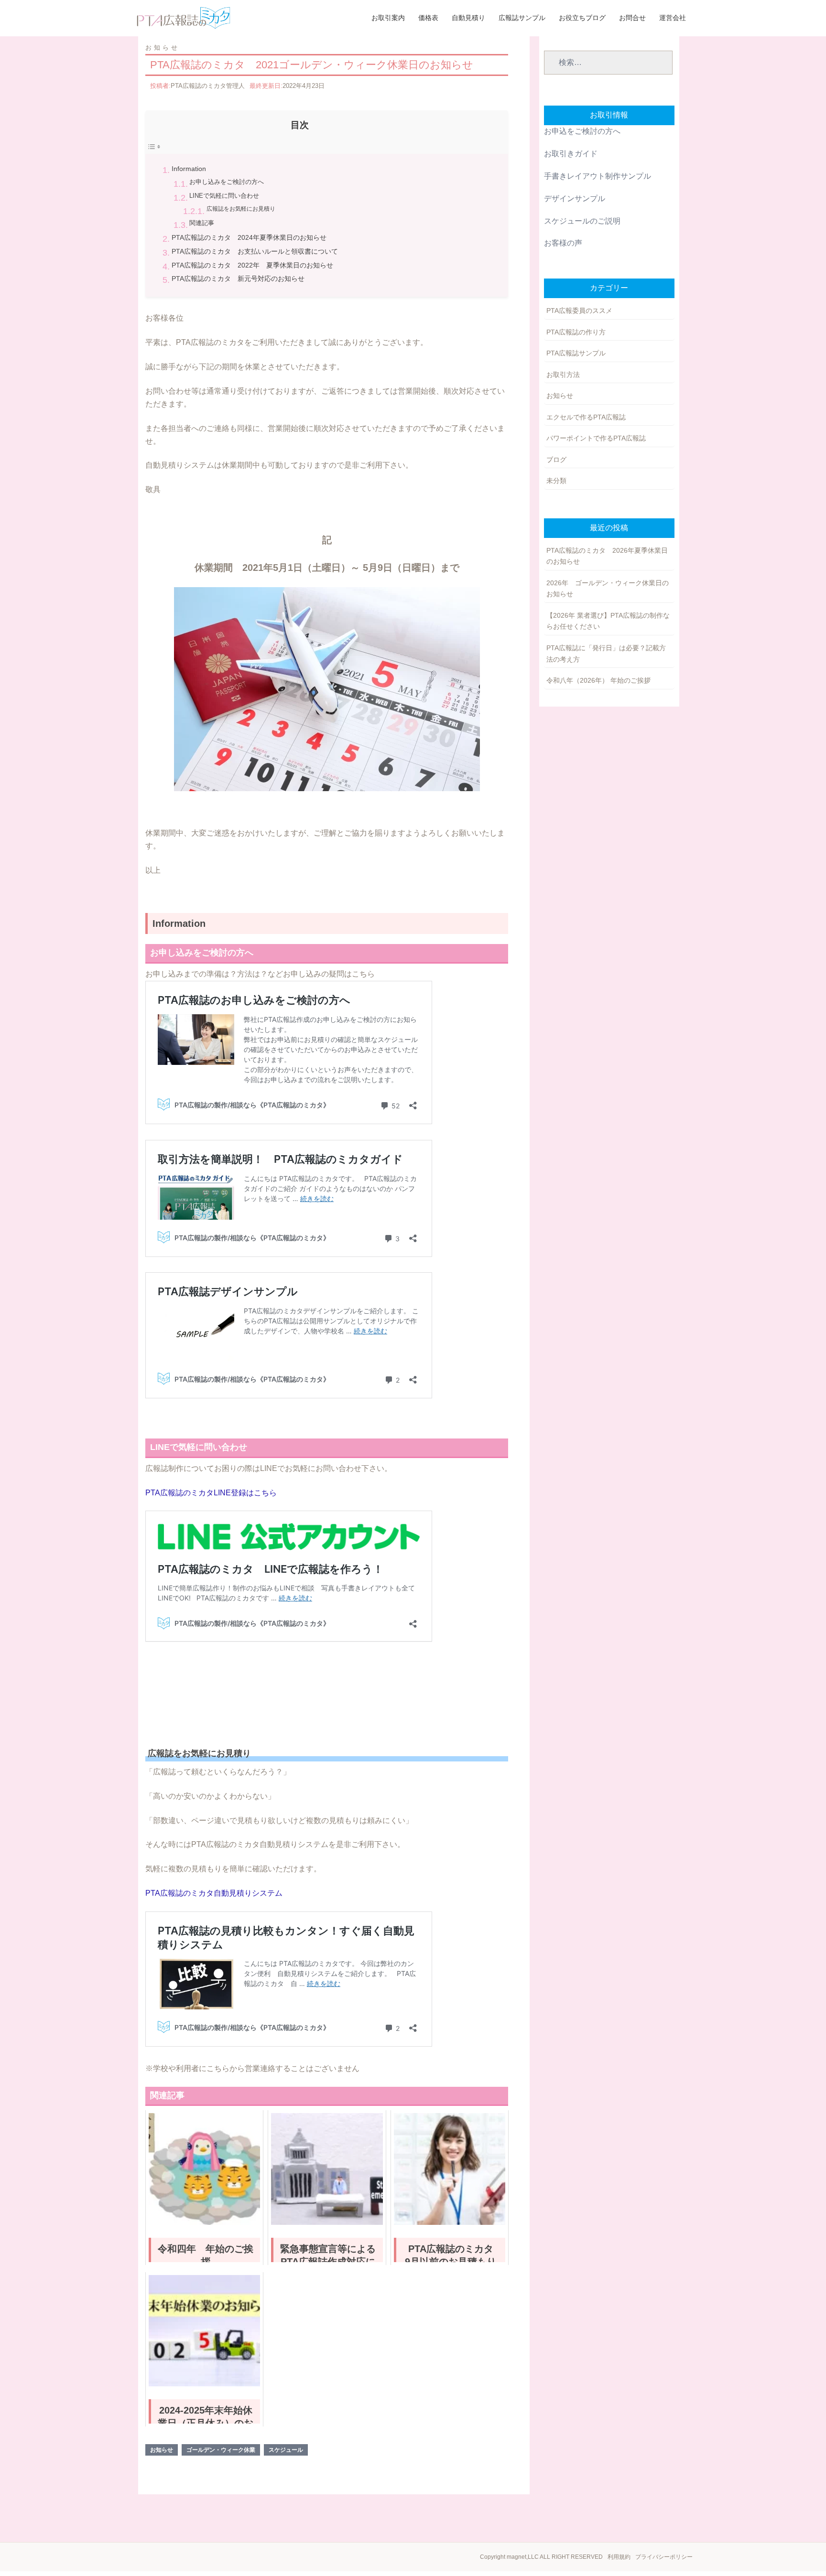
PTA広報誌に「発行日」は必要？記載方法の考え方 (606, 654)
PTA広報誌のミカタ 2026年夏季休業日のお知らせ (607, 556)
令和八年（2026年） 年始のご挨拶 (598, 680)
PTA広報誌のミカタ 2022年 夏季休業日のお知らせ (252, 265)
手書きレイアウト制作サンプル (598, 176)
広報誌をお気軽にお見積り (241, 209)
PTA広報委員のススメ (579, 311)
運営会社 (673, 18)
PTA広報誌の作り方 (576, 332)
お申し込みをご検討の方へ (227, 182)
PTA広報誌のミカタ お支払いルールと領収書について (255, 251)
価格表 (428, 18)
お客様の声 (563, 243)
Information (189, 169)
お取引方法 (563, 375)
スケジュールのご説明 (582, 221)
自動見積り (468, 18)
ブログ (556, 460)
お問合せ (632, 18)
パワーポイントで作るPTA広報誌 (596, 438)
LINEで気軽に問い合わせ (224, 196)
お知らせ (163, 48)
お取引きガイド (571, 154)
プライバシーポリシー (664, 2557)
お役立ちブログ (582, 18)
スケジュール (286, 2450)
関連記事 (202, 223)
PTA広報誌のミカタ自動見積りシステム (214, 1893)
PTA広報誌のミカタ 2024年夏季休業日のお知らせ (249, 237)
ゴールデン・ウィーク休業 (221, 2450)
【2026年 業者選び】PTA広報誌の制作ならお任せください (608, 621)
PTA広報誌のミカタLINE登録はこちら (211, 1493)
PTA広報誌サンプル (576, 353)
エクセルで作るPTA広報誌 (586, 417)
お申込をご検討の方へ (582, 131)
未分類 (556, 481)
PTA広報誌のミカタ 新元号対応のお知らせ (238, 279)
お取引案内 (388, 18)
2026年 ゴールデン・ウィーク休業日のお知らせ (608, 589)
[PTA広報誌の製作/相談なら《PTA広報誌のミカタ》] (184, 17)
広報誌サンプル (522, 18)
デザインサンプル (575, 199)
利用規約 (619, 2557)
